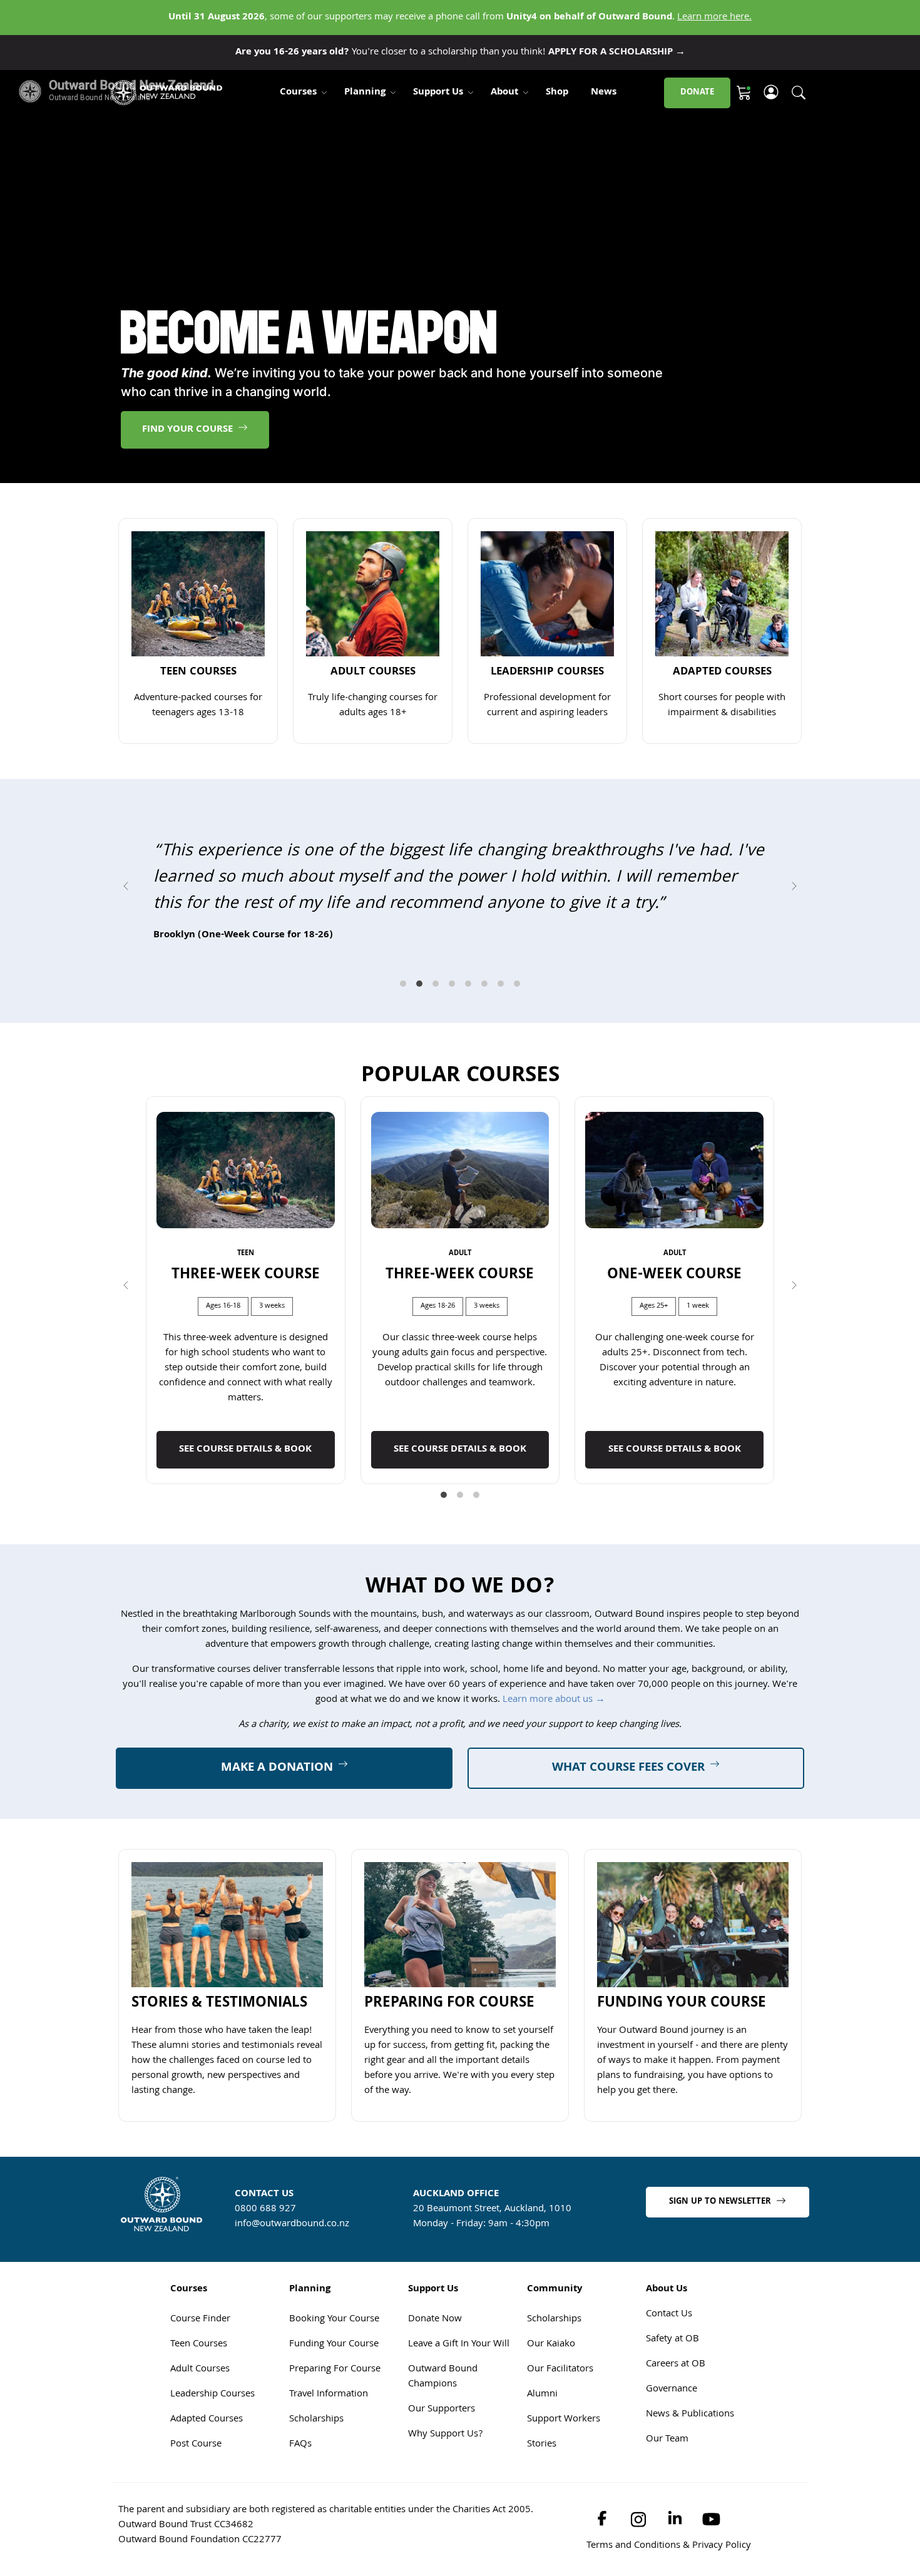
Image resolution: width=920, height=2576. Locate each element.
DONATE (697, 93)
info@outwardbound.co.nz (292, 2303)
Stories (542, 2523)
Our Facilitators (560, 2448)
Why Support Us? (445, 2513)
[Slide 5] (468, 1062)
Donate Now (435, 2398)
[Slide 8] (517, 1062)
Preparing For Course (335, 2448)
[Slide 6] (484, 1062)
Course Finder (200, 2398)
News (604, 93)
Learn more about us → (554, 1779)
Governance (672, 2468)
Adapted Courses (207, 2498)
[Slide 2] (419, 1062)
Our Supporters (442, 2488)
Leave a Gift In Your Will (459, 2423)
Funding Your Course (334, 2423)
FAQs (300, 2523)
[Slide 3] (436, 1062)
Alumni (542, 2473)
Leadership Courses (212, 2473)
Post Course (196, 2523)
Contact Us (669, 2393)
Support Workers (564, 2498)
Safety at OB (672, 2418)
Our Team (667, 2518)
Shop (557, 93)
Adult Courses (200, 2448)
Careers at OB (676, 2443)
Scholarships (316, 2498)
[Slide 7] (501, 1062)
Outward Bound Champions (443, 2456)
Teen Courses (199, 2423)
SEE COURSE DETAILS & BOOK (245, 1529)
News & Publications (690, 2493)
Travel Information (329, 2473)
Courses (298, 93)
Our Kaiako (551, 2423)
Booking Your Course (334, 2398)
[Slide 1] (403, 1062)
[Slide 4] (452, 1062)
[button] (126, 925)
